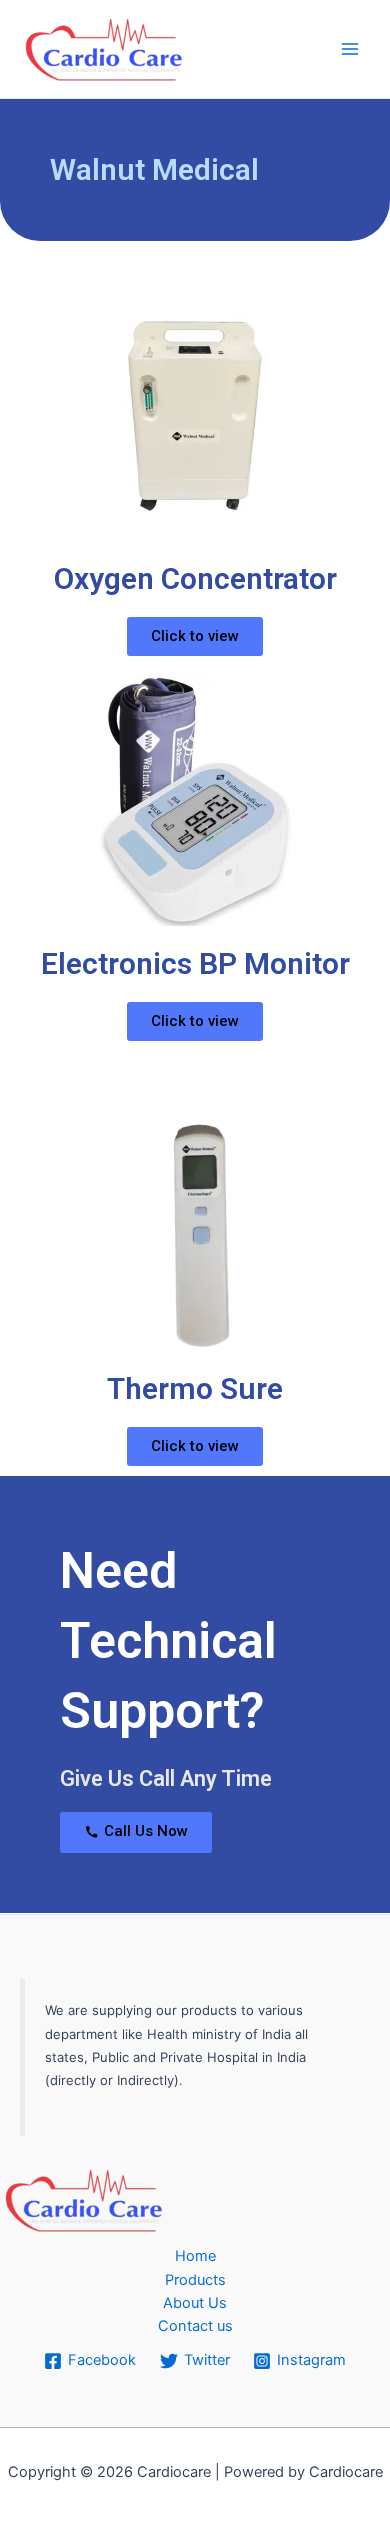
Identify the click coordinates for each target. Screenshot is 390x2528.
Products (195, 2280)
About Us (195, 2303)
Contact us (195, 2326)
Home (195, 2256)
